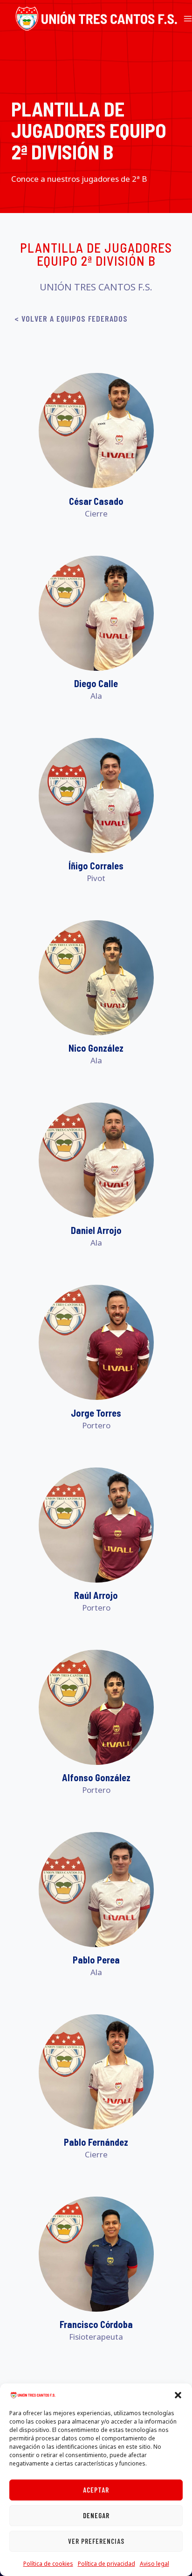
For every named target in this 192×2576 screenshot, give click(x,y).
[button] (178, 2395)
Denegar (96, 2515)
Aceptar (96, 2490)
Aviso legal (154, 2564)
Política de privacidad (106, 2564)
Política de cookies (48, 2564)
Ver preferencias (96, 2541)
